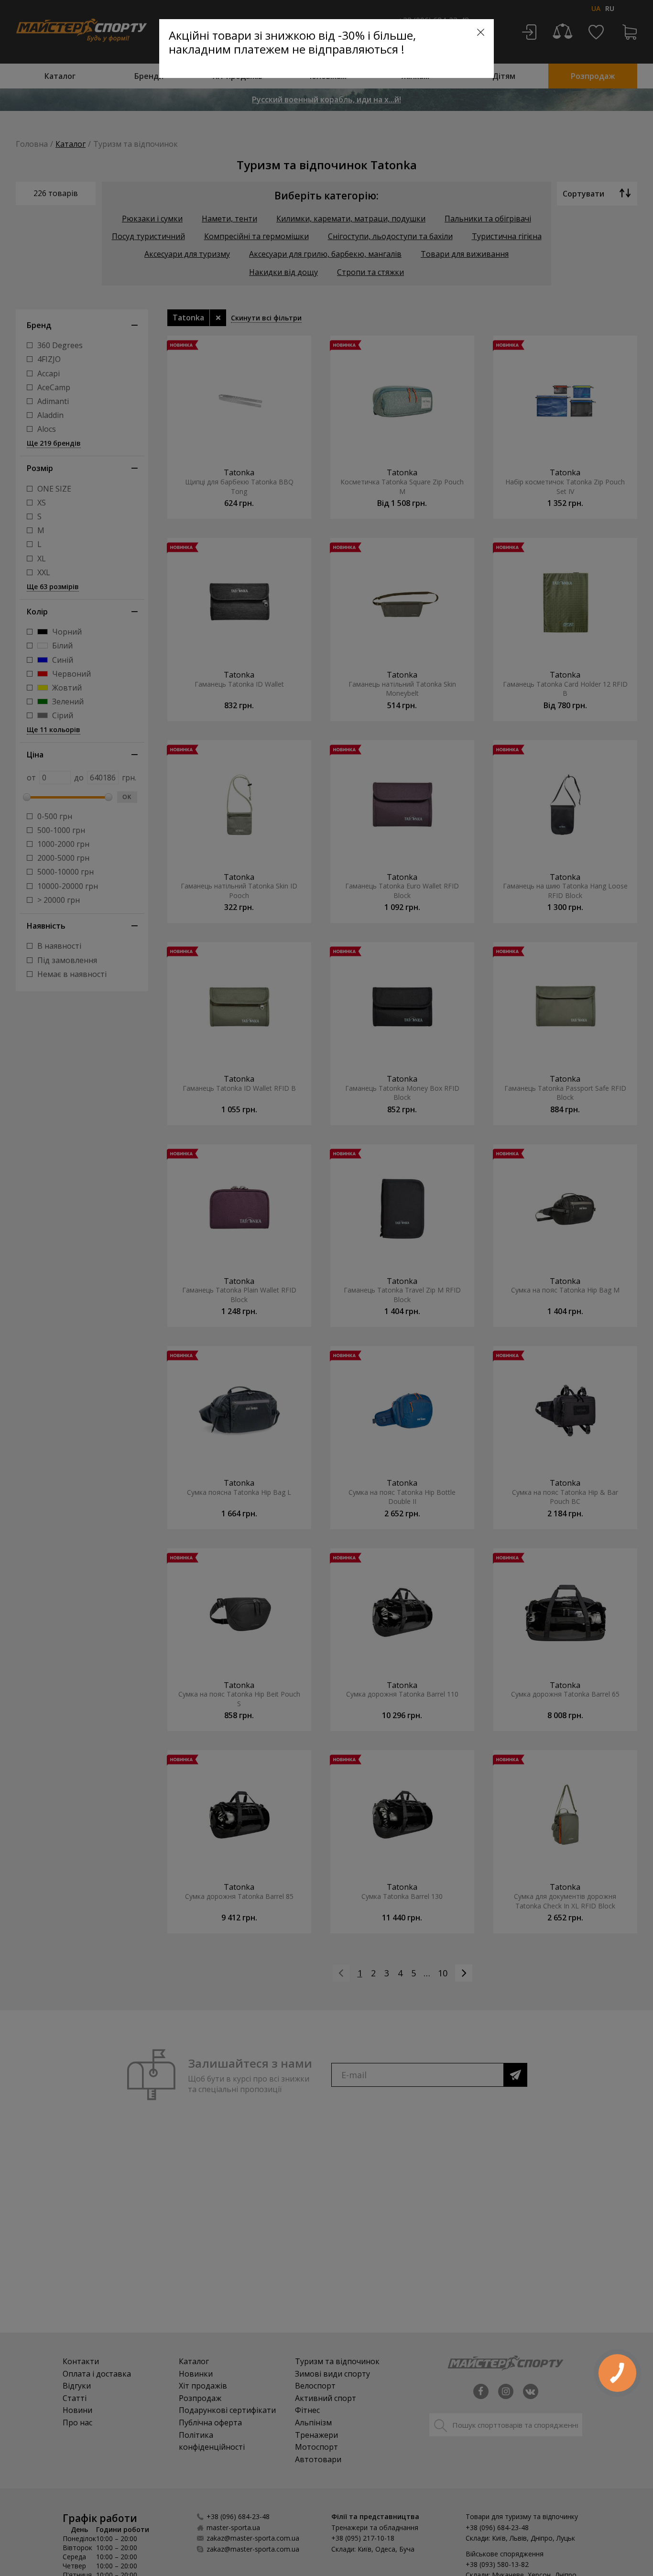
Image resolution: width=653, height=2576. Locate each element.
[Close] (481, 32)
